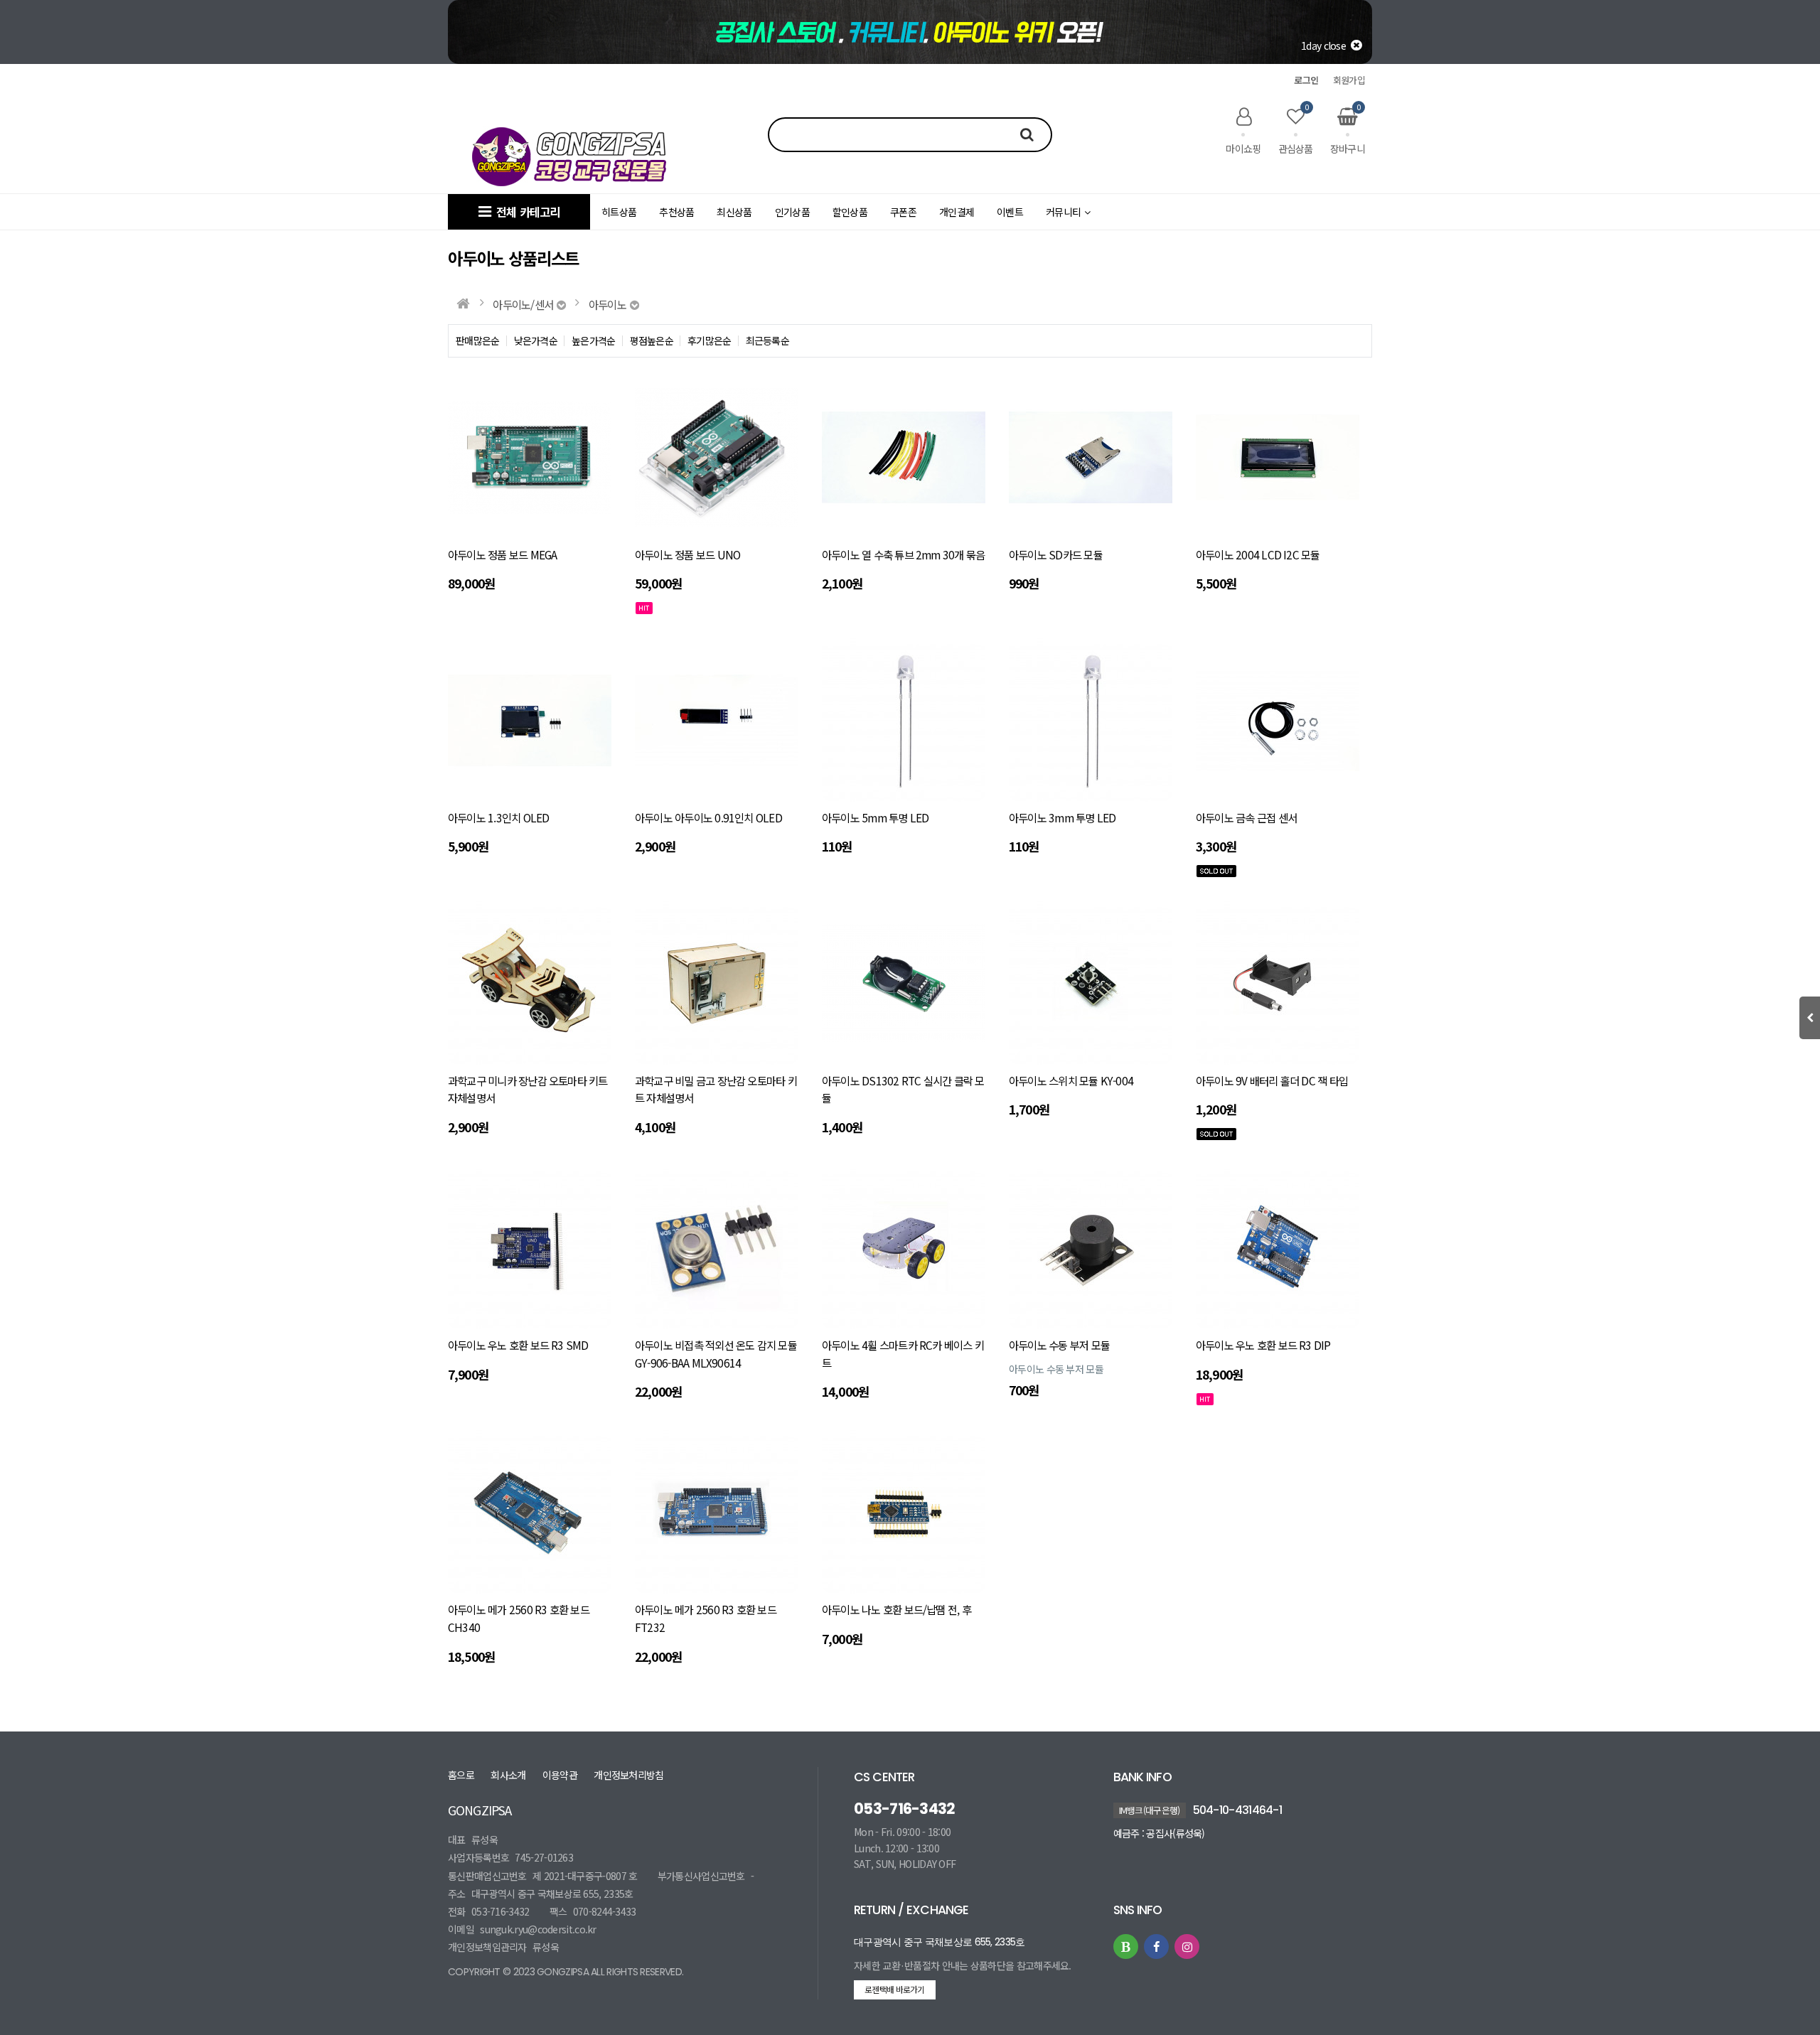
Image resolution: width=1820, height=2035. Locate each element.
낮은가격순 (536, 341)
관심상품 (1296, 131)
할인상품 (850, 212)
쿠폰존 (903, 212)
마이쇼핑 (1243, 147)
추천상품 (676, 212)
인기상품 (792, 212)
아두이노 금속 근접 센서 (1246, 817)
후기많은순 (710, 341)
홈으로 (461, 1775)
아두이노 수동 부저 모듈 (1059, 1345)
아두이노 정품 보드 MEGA (502, 554)
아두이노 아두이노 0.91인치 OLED (708, 817)
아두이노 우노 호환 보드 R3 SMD (518, 1345)
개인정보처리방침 (628, 1775)
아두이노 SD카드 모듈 (1056, 554)
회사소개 (508, 1775)
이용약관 (560, 1775)
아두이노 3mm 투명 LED (1062, 817)
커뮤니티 (1063, 212)
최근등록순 (768, 341)
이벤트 (1010, 212)
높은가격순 (594, 341)
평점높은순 (652, 341)
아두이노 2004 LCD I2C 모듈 (1258, 554)
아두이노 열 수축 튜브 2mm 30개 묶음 (903, 554)
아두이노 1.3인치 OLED (498, 817)
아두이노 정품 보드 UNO (687, 554)
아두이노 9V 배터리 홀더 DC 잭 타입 (1272, 1080)
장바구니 (1348, 131)
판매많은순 (478, 341)
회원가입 (1349, 80)
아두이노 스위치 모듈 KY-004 (1071, 1080)
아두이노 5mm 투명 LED (875, 817)
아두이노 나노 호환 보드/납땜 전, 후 (896, 1609)
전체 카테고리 (525, 212)
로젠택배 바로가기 (895, 1989)
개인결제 (957, 212)
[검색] (1022, 134)
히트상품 (619, 212)
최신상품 (734, 212)
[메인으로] (462, 304)
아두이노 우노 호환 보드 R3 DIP (1263, 1345)
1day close (1326, 45)
